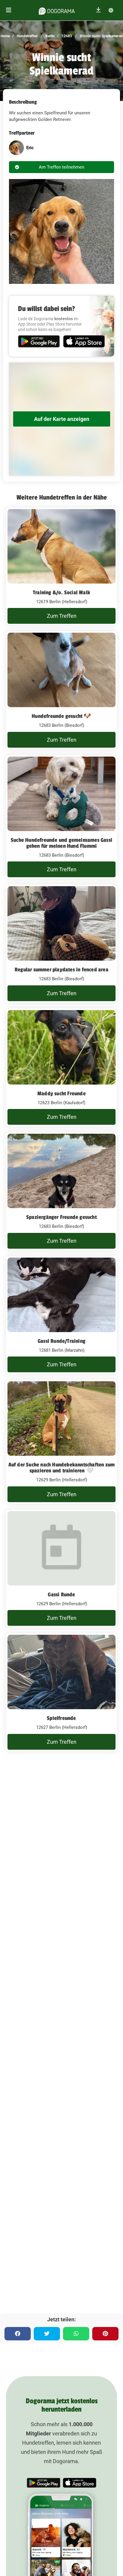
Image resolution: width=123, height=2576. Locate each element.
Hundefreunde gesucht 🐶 (61, 716)
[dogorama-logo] (57, 10)
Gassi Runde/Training (61, 1341)
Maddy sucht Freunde (61, 1093)
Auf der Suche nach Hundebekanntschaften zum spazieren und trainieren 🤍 (62, 1468)
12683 (66, 36)
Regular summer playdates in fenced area (61, 970)
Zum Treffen (62, 616)
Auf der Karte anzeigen (62, 419)
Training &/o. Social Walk (61, 592)
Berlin (50, 36)
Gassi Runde (61, 1595)
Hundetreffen (27, 36)
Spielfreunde (61, 1718)
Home (5, 36)
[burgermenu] (9, 10)
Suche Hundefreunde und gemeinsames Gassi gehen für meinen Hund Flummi (61, 843)
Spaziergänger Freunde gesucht (61, 1217)
